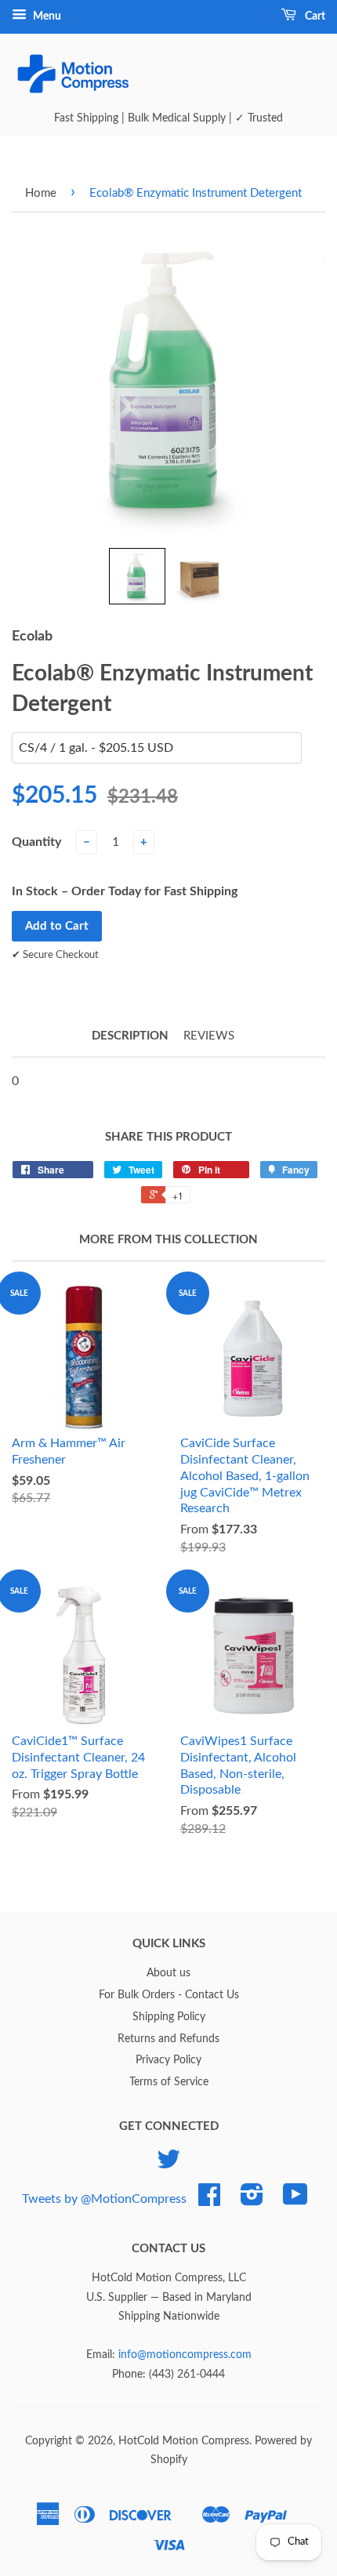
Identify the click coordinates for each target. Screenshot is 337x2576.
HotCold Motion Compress (184, 2441)
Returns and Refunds (168, 2039)
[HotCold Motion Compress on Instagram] (252, 2200)
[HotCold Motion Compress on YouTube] (295, 2200)
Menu (46, 16)
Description (130, 1036)
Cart (314, 16)
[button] (137, 576)
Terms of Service (169, 2082)
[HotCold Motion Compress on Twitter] (168, 2165)
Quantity (36, 842)
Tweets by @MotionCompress (104, 2199)
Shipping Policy (169, 2017)
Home (41, 193)
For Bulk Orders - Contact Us (169, 1995)
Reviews (209, 1036)
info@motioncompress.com (185, 2355)
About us (168, 1973)
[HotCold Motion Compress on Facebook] (209, 2200)
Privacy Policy (168, 2060)
